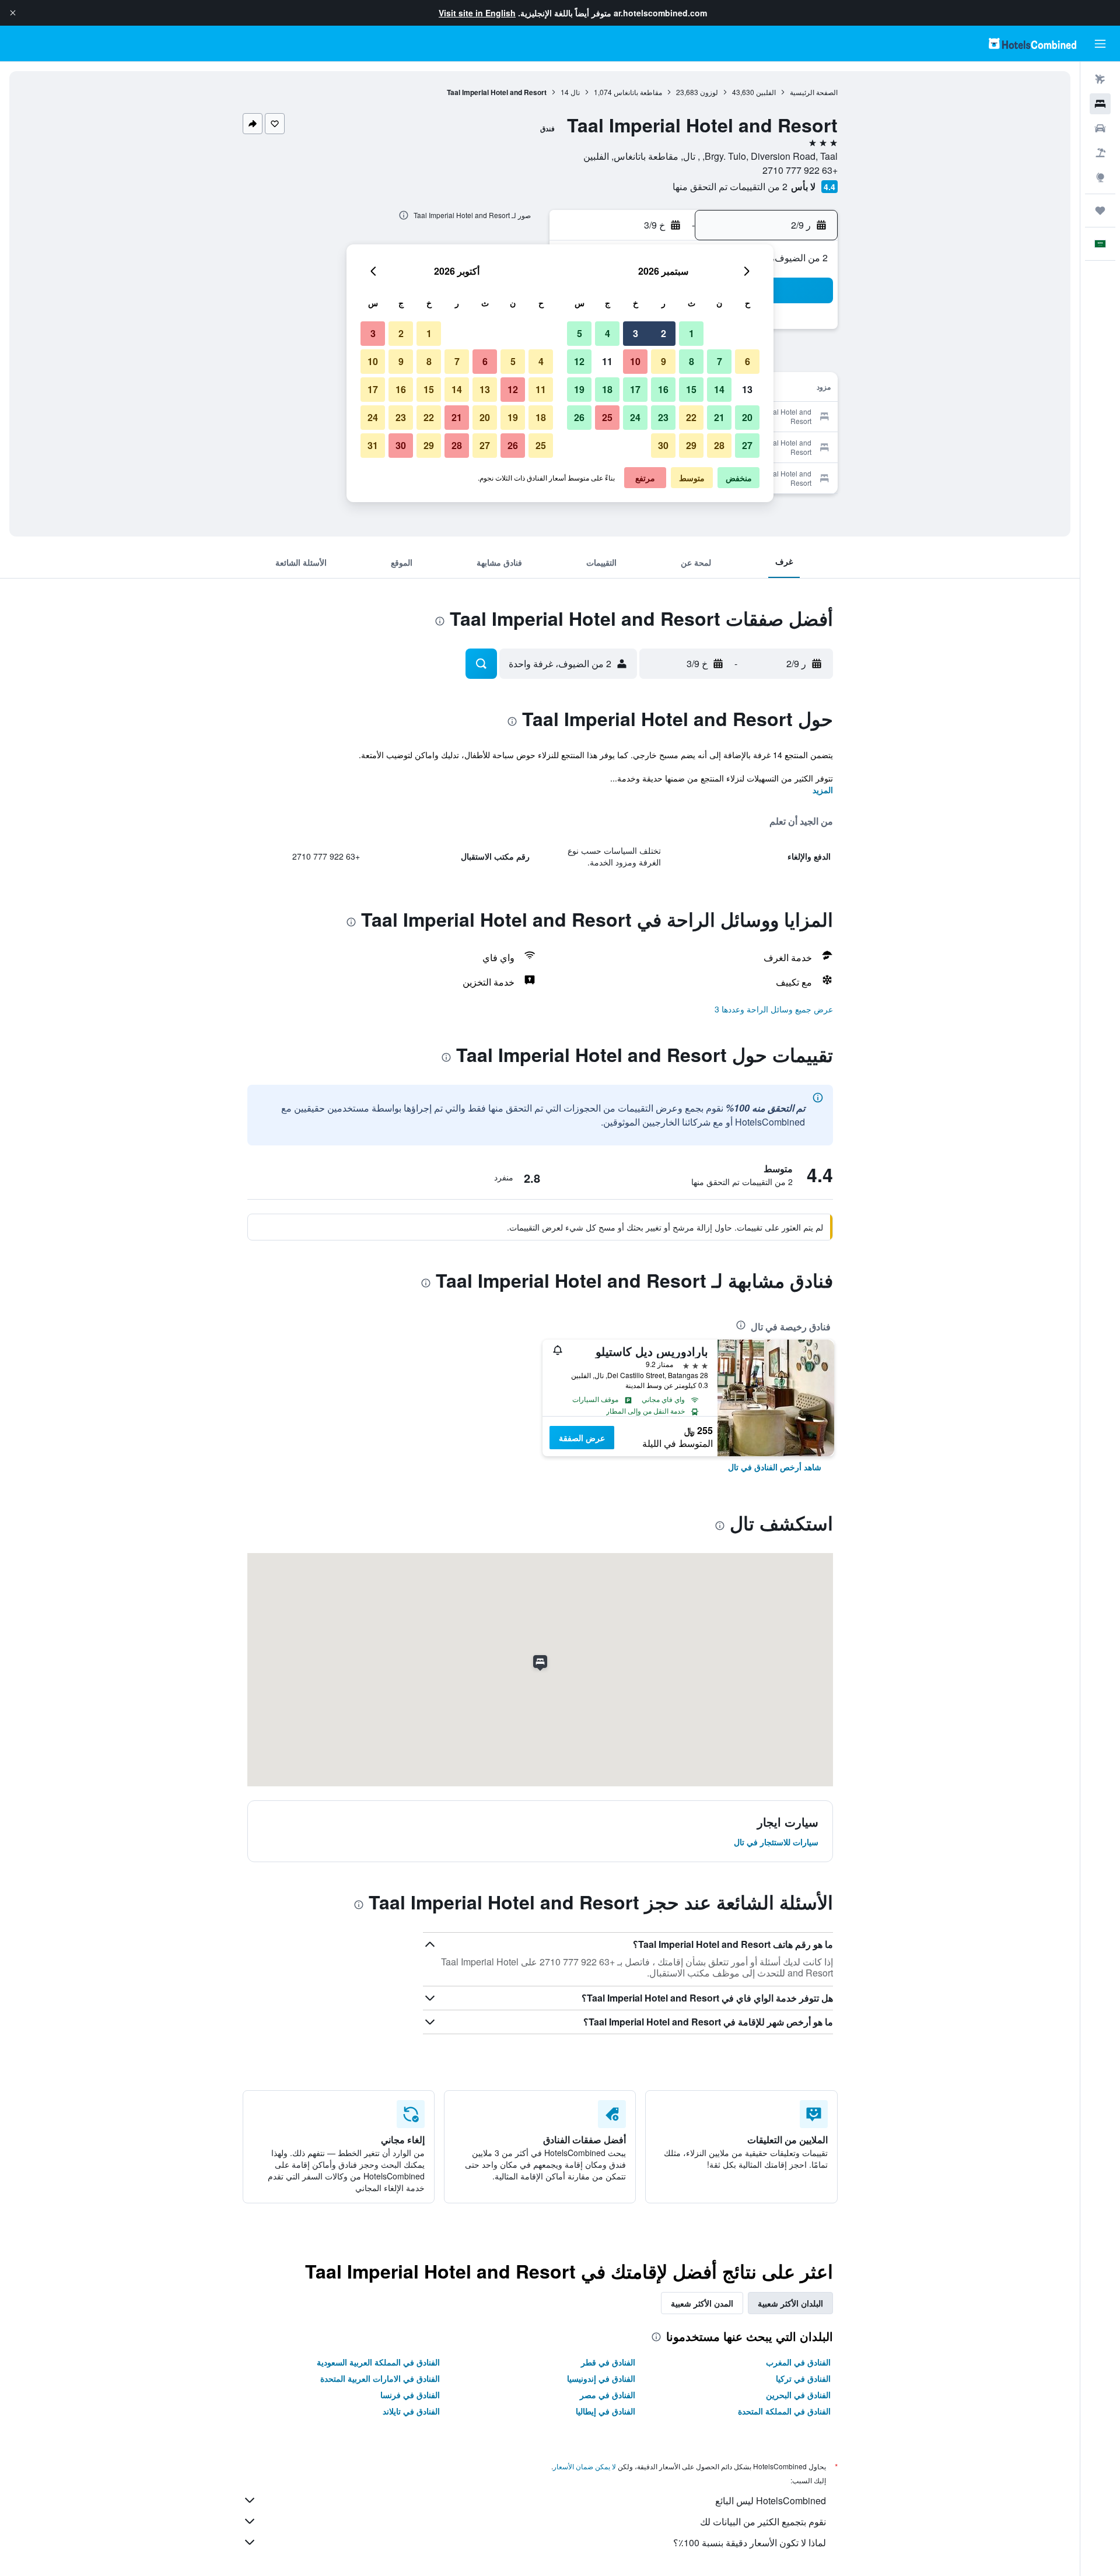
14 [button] (719, 389)
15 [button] (691, 389)
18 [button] (607, 389)
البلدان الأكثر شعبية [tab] (790, 2303)
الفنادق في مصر (608, 2395)
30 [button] (663, 445)
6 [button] (748, 361)
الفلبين (766, 92)
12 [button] (579, 361)
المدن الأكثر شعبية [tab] (702, 2303)
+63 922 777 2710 (800, 170)
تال (575, 92)
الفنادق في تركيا (803, 2378)
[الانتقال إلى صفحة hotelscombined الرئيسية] (1032, 43)
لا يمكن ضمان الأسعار (584, 2466)
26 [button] (579, 417)
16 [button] (663, 389)
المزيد (823, 790)
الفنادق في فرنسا (410, 2395)
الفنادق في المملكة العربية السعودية (378, 2362)
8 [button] (692, 361)
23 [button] (663, 417)
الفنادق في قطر (608, 2362)
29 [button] (691, 445)
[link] (775, 1467)
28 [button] (719, 445)
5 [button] (580, 333)
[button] (13, 13)
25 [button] (607, 417)
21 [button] (719, 417)
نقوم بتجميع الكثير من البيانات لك (763, 2521)
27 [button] (747, 445)
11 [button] (607, 361)
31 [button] (373, 445)
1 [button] (692, 333)
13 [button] (747, 389)
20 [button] (747, 417)
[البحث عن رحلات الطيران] (1100, 79)
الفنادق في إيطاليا (605, 2411)
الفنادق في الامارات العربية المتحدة (380, 2378)
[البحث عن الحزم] (1100, 153)
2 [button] (664, 333)
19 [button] (579, 389)
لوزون (709, 92)
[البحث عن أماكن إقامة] (1100, 104)
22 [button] (691, 417)
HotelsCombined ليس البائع (771, 2500)
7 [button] (720, 361)
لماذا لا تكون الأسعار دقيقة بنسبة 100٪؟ (750, 2542)
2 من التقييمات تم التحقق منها (730, 186)
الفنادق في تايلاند (411, 2411)
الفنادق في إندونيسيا (601, 2378)
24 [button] (635, 417)
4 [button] (608, 333)
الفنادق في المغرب (798, 2362)
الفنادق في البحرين (798, 2395)
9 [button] (664, 361)
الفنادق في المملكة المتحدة (784, 2411)
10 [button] (635, 361)
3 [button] (636, 333)
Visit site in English (477, 13)
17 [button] (635, 389)
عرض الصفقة (582, 1438)
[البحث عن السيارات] (1100, 128)
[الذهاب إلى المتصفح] (1100, 177)
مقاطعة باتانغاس (638, 92)
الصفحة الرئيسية (814, 92)
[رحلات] (1100, 211)
